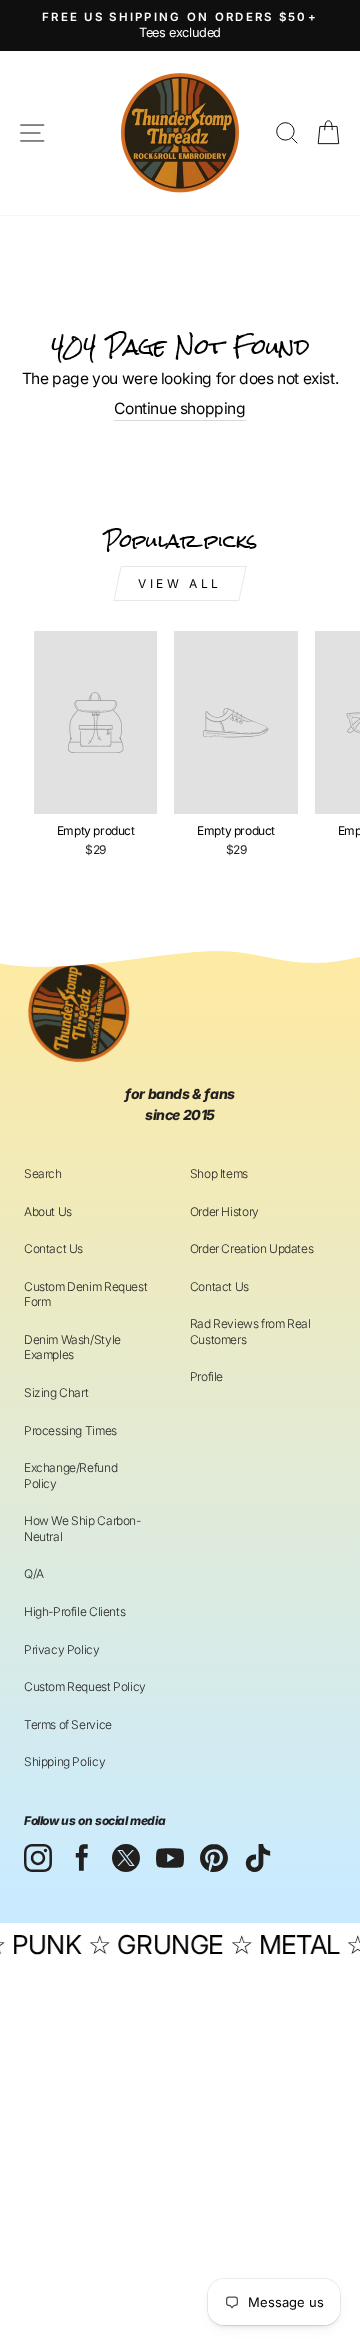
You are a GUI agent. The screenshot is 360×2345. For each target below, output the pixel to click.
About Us (48, 1211)
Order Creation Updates (251, 1248)
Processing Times (70, 1430)
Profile (206, 1376)
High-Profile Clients (74, 1611)
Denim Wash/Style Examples (72, 1347)
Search (43, 1173)
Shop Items (219, 1173)
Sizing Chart (56, 1392)
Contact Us (53, 1248)
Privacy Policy (62, 1649)
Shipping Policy (64, 1761)
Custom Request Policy (85, 1686)
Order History (224, 1211)
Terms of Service (68, 1724)
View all (180, 583)
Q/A (34, 1573)
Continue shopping (179, 408)
